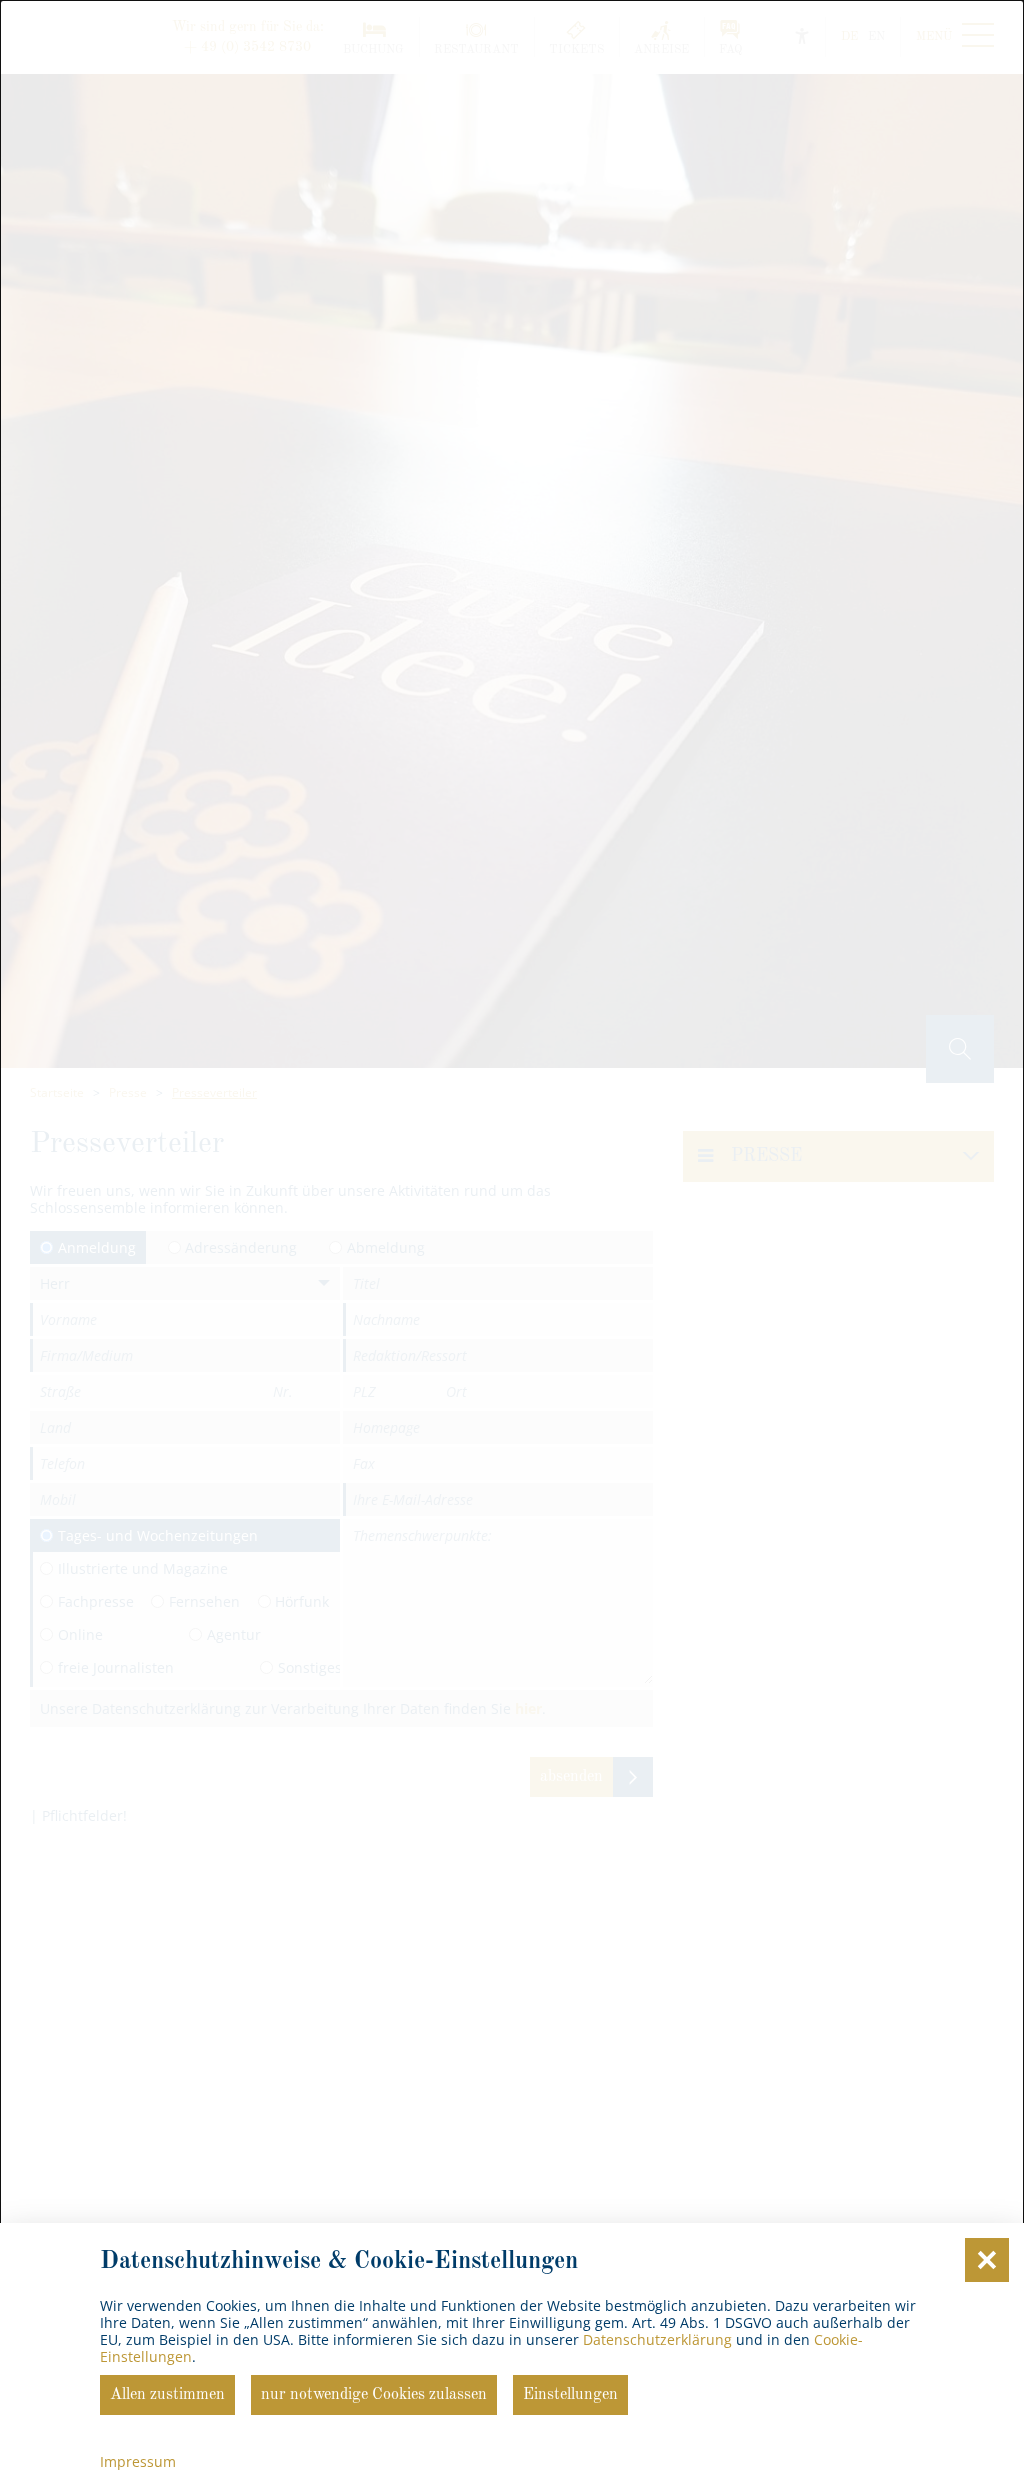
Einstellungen (570, 2395)
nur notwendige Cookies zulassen (374, 2395)
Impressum (138, 2461)
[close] (987, 2260)
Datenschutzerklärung (657, 2339)
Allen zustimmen (167, 2395)
